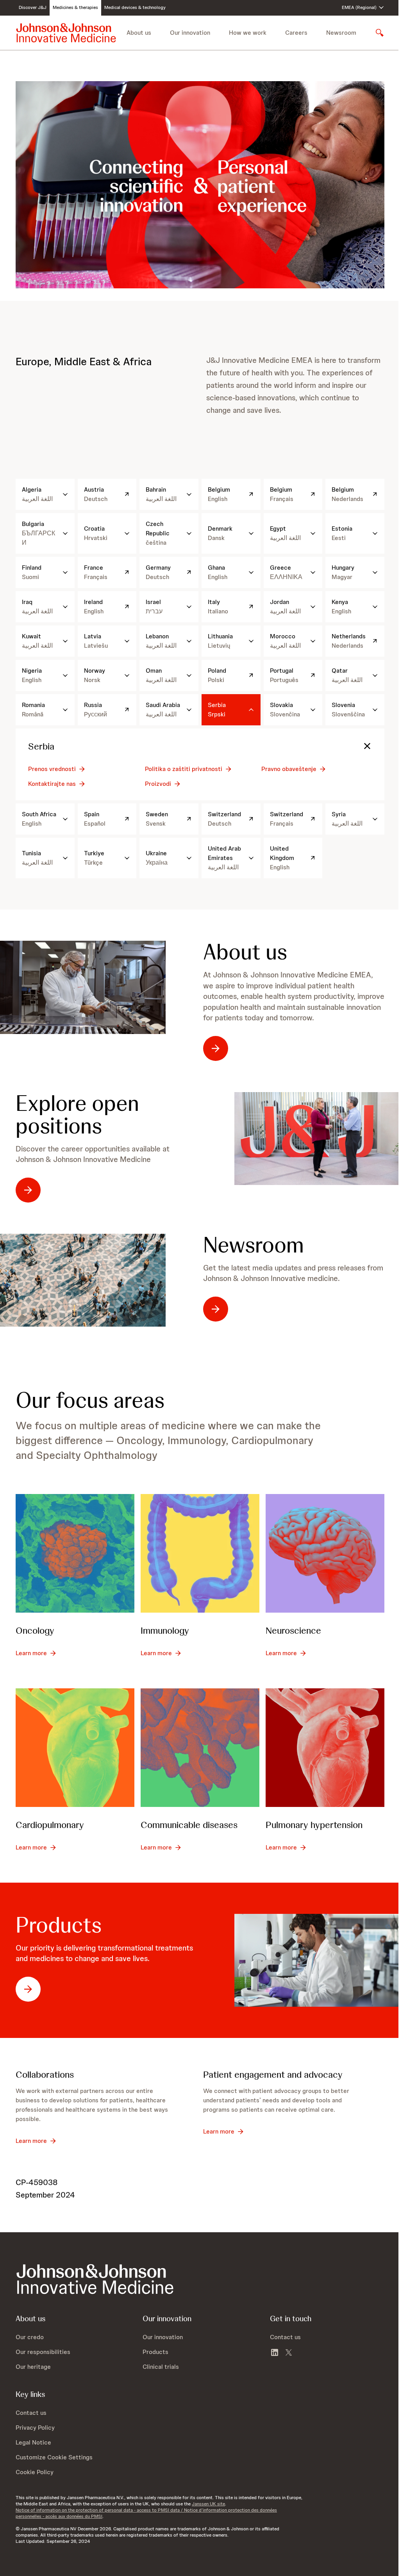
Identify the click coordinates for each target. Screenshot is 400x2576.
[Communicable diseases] (200, 1748)
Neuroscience (293, 1630)
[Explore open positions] (317, 1139)
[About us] (83, 987)
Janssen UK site (208, 2504)
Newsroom (341, 33)
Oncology (35, 1630)
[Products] (317, 1960)
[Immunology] (200, 1553)
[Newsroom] (83, 1280)
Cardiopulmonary (50, 1825)
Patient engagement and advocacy (273, 2074)
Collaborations (45, 2074)
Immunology (165, 1630)
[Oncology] (75, 1553)
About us (245, 952)
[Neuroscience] (325, 1553)
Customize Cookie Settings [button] (54, 2457)
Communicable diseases (189, 1825)
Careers (296, 33)
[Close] (367, 746)
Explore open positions (77, 1115)
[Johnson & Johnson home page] (66, 33)
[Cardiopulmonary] (75, 1748)
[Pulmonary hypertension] (325, 1748)
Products (59, 1925)
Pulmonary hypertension (314, 1825)
